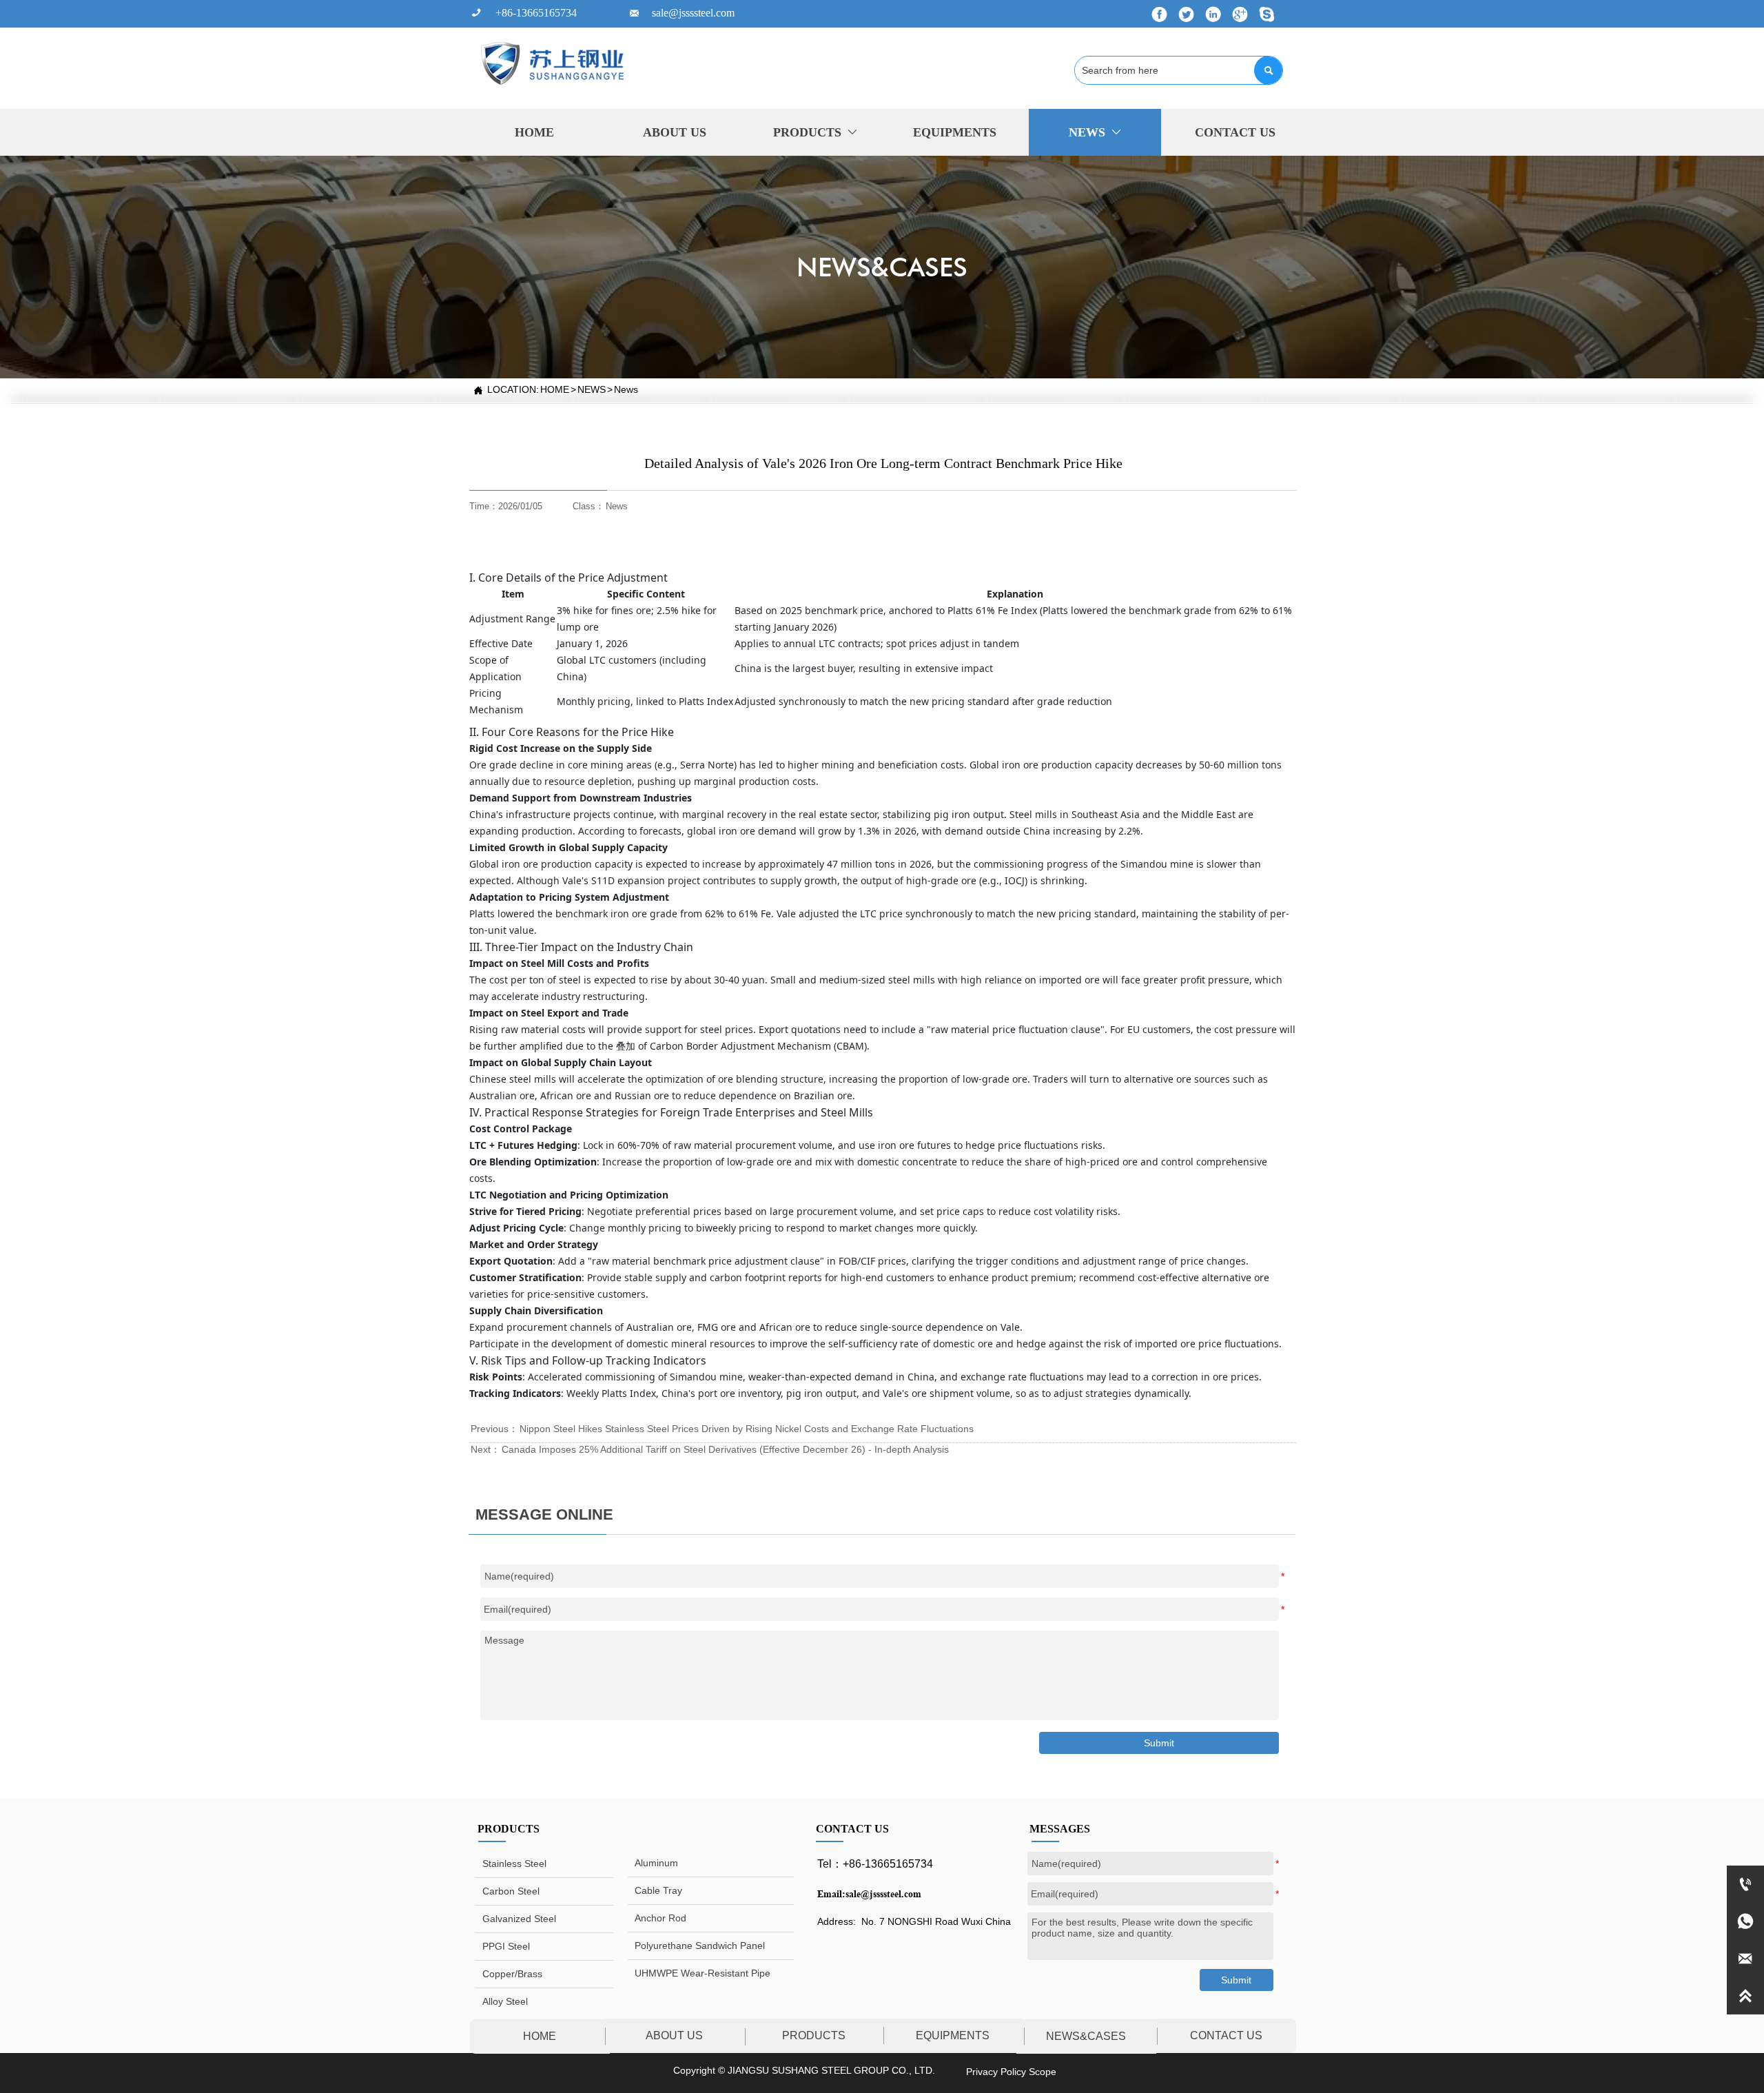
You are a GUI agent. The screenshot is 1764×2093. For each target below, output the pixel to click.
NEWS (592, 389)
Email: (831, 1894)
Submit (1236, 1980)
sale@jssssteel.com (883, 1894)
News (626, 389)
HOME (555, 389)
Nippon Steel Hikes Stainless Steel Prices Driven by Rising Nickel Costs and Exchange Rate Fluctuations (747, 1429)
